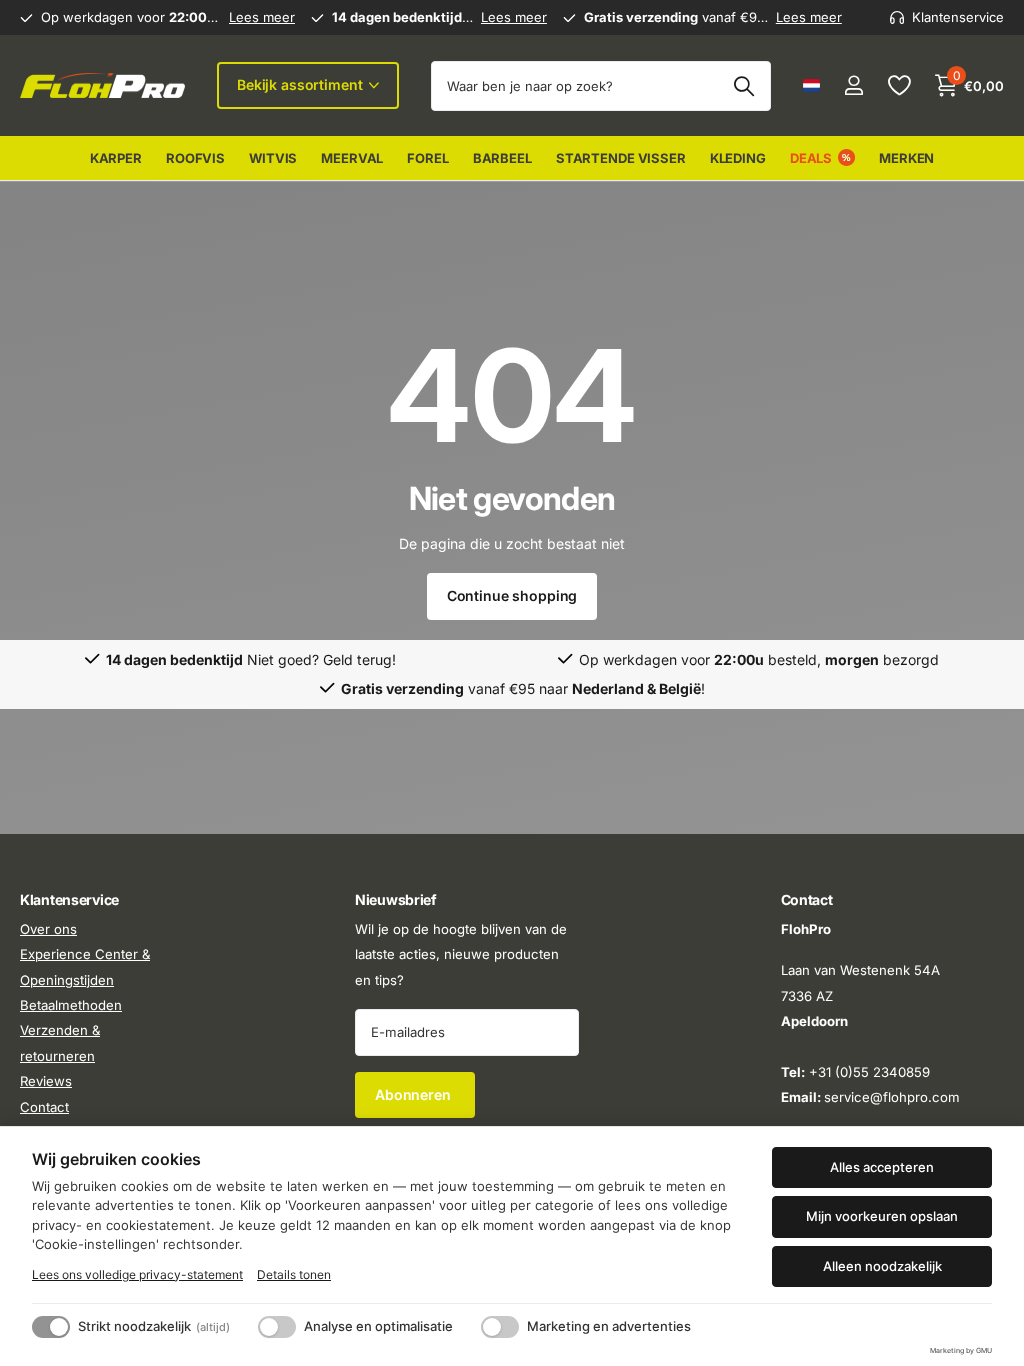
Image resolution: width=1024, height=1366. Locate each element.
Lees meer (262, 17)
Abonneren (415, 1094)
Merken (906, 158)
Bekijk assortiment (301, 84)
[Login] (853, 85)
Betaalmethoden (71, 1005)
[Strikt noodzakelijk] (51, 1327)
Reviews (46, 1082)
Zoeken (743, 86)
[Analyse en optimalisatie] (277, 1327)
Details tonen (294, 1274)
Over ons (48, 929)
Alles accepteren (882, 1167)
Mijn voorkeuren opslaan (882, 1216)
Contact (44, 1107)
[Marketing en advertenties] (500, 1327)
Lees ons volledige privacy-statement (137, 1274)
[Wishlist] (898, 85)
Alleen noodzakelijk (882, 1266)
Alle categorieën (116, 158)
